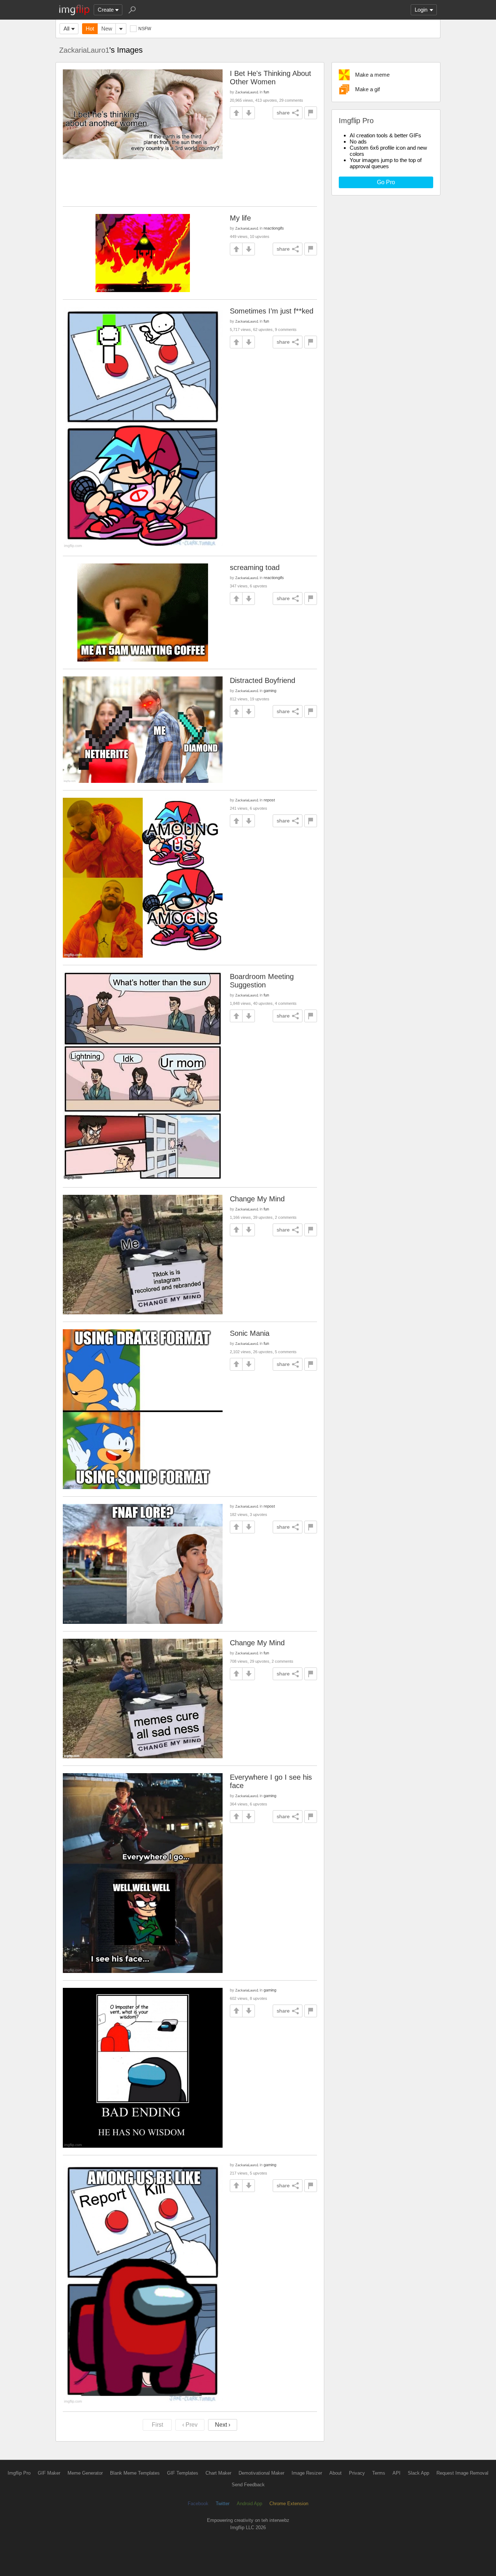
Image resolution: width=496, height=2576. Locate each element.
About (336, 2473)
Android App (249, 2504)
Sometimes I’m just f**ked (272, 311)
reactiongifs (274, 228)
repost (269, 800)
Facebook (198, 2504)
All (66, 29)
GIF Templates (183, 2473)
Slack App (418, 2473)
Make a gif (367, 89)
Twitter (223, 2504)
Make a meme (372, 75)
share (283, 113)
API (397, 2473)
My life (240, 218)
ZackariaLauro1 (84, 50)
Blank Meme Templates (135, 2473)
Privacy (357, 2473)
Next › (223, 2425)
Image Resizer (307, 2473)
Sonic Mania (250, 1333)
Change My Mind (257, 1199)
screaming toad (255, 567)
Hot (90, 29)
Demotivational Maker (261, 2473)
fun (266, 92)
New (107, 29)
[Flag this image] (311, 113)
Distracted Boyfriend (263, 680)
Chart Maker (218, 2473)
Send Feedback (248, 2485)
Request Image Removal (462, 2473)
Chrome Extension (289, 2504)
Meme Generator (85, 2473)
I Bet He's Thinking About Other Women (271, 78)
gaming (270, 691)
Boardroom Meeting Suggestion (262, 981)
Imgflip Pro (19, 2473)
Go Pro (386, 182)
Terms (379, 2473)
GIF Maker (49, 2473)
